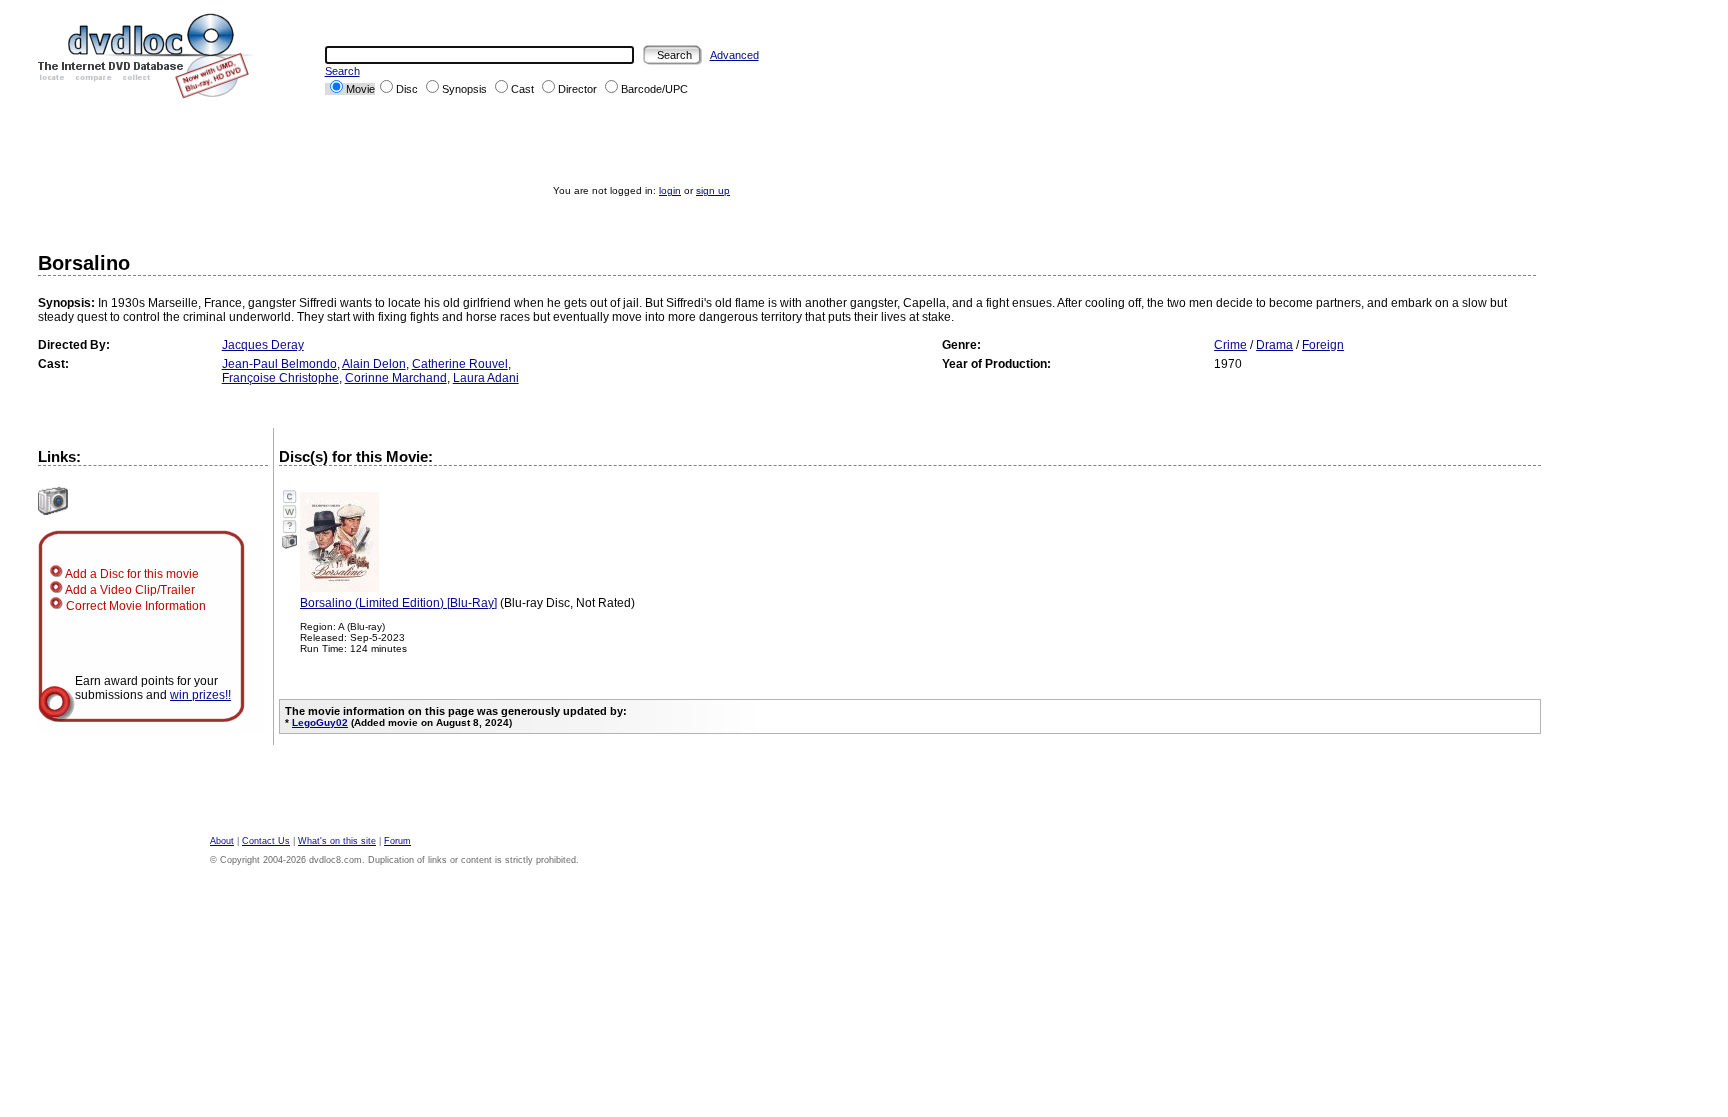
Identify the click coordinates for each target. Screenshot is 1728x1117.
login (670, 190)
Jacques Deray (263, 345)
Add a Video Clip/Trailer (129, 590)
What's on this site (337, 841)
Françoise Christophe (280, 378)
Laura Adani (486, 378)
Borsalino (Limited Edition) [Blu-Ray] (398, 603)
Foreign (1323, 345)
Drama (1274, 345)
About (222, 841)
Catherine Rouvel (460, 364)
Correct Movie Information (134, 606)
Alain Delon (374, 364)
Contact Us (266, 841)
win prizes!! (200, 695)
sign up (713, 190)
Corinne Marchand (396, 378)
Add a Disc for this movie (131, 574)
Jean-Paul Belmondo (279, 364)
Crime (1230, 345)
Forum (397, 841)
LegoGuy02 (320, 722)
